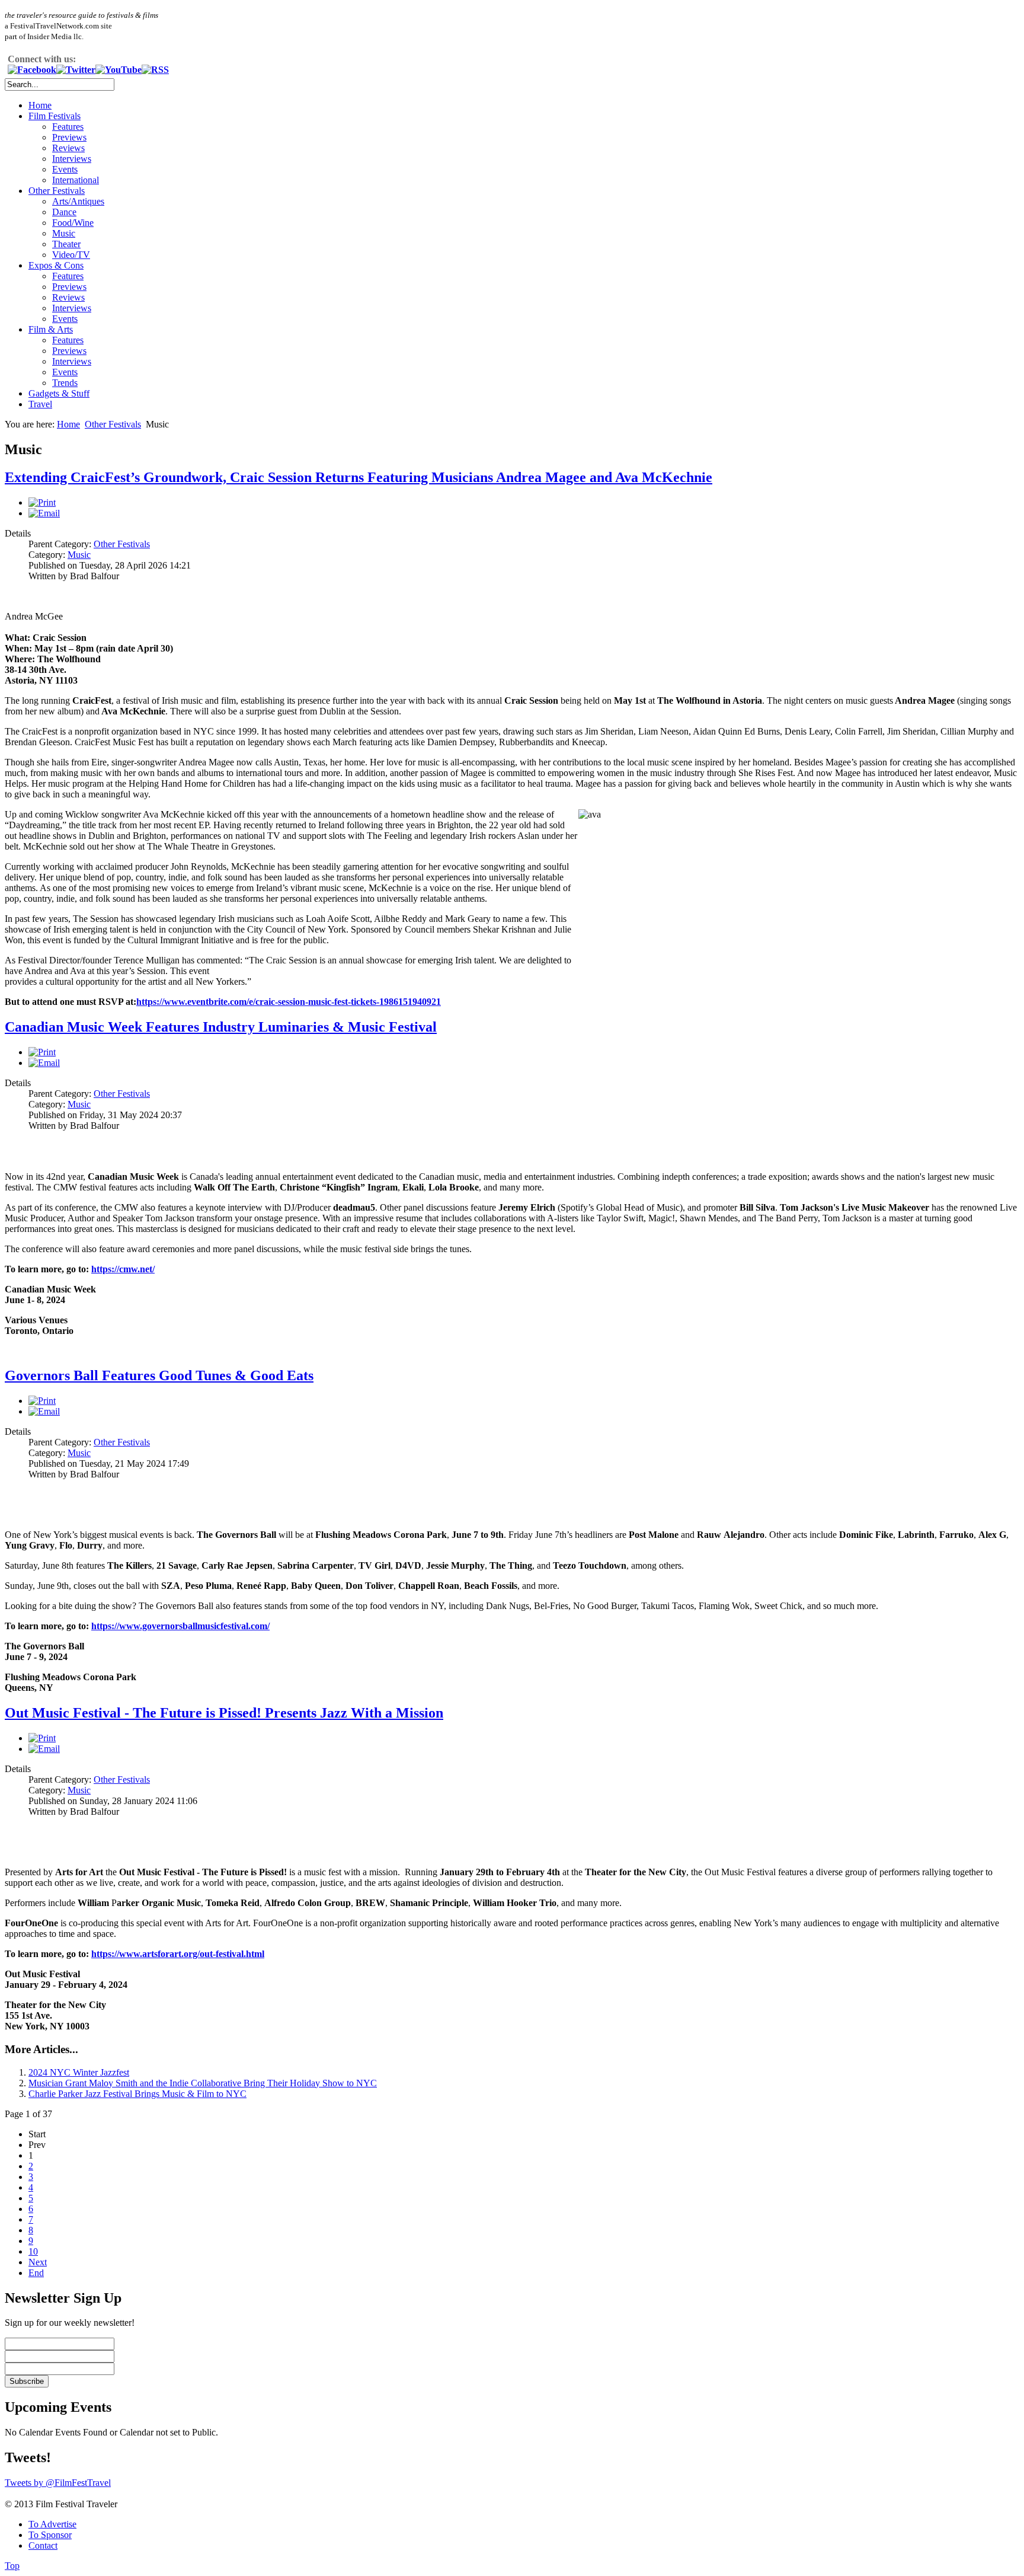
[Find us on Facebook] (32, 70)
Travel (40, 404)
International (76, 180)
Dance (64, 212)
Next (38, 2262)
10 (33, 2251)
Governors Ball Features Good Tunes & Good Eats (159, 1375)
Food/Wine (73, 223)
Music (64, 233)
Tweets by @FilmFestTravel (58, 2483)
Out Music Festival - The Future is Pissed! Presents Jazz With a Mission (224, 1713)
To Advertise (52, 2524)
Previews (69, 137)
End (36, 2273)
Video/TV (71, 255)
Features (68, 127)
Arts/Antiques (78, 201)
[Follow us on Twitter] (76, 70)
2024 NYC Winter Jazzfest (79, 2072)
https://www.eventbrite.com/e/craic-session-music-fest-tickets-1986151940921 (289, 1002)
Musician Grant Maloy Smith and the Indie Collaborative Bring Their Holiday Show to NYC (203, 2083)
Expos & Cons (56, 265)
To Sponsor (50, 2535)
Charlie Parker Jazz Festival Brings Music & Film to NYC (137, 2094)
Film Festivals (55, 116)
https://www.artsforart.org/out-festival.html (178, 1954)
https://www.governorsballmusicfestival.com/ (180, 1626)
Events (65, 169)
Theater (66, 244)
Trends (65, 383)
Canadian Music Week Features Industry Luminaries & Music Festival (221, 1027)
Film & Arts (51, 329)
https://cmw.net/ (123, 1269)
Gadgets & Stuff (59, 393)
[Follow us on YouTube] (119, 70)
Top (12, 2566)
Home (40, 105)
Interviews (72, 159)
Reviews (68, 148)
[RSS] (155, 70)
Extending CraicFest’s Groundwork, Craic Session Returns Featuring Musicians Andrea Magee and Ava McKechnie (359, 477)
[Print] (42, 502)
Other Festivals (57, 191)
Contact (43, 2545)
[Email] (44, 513)
